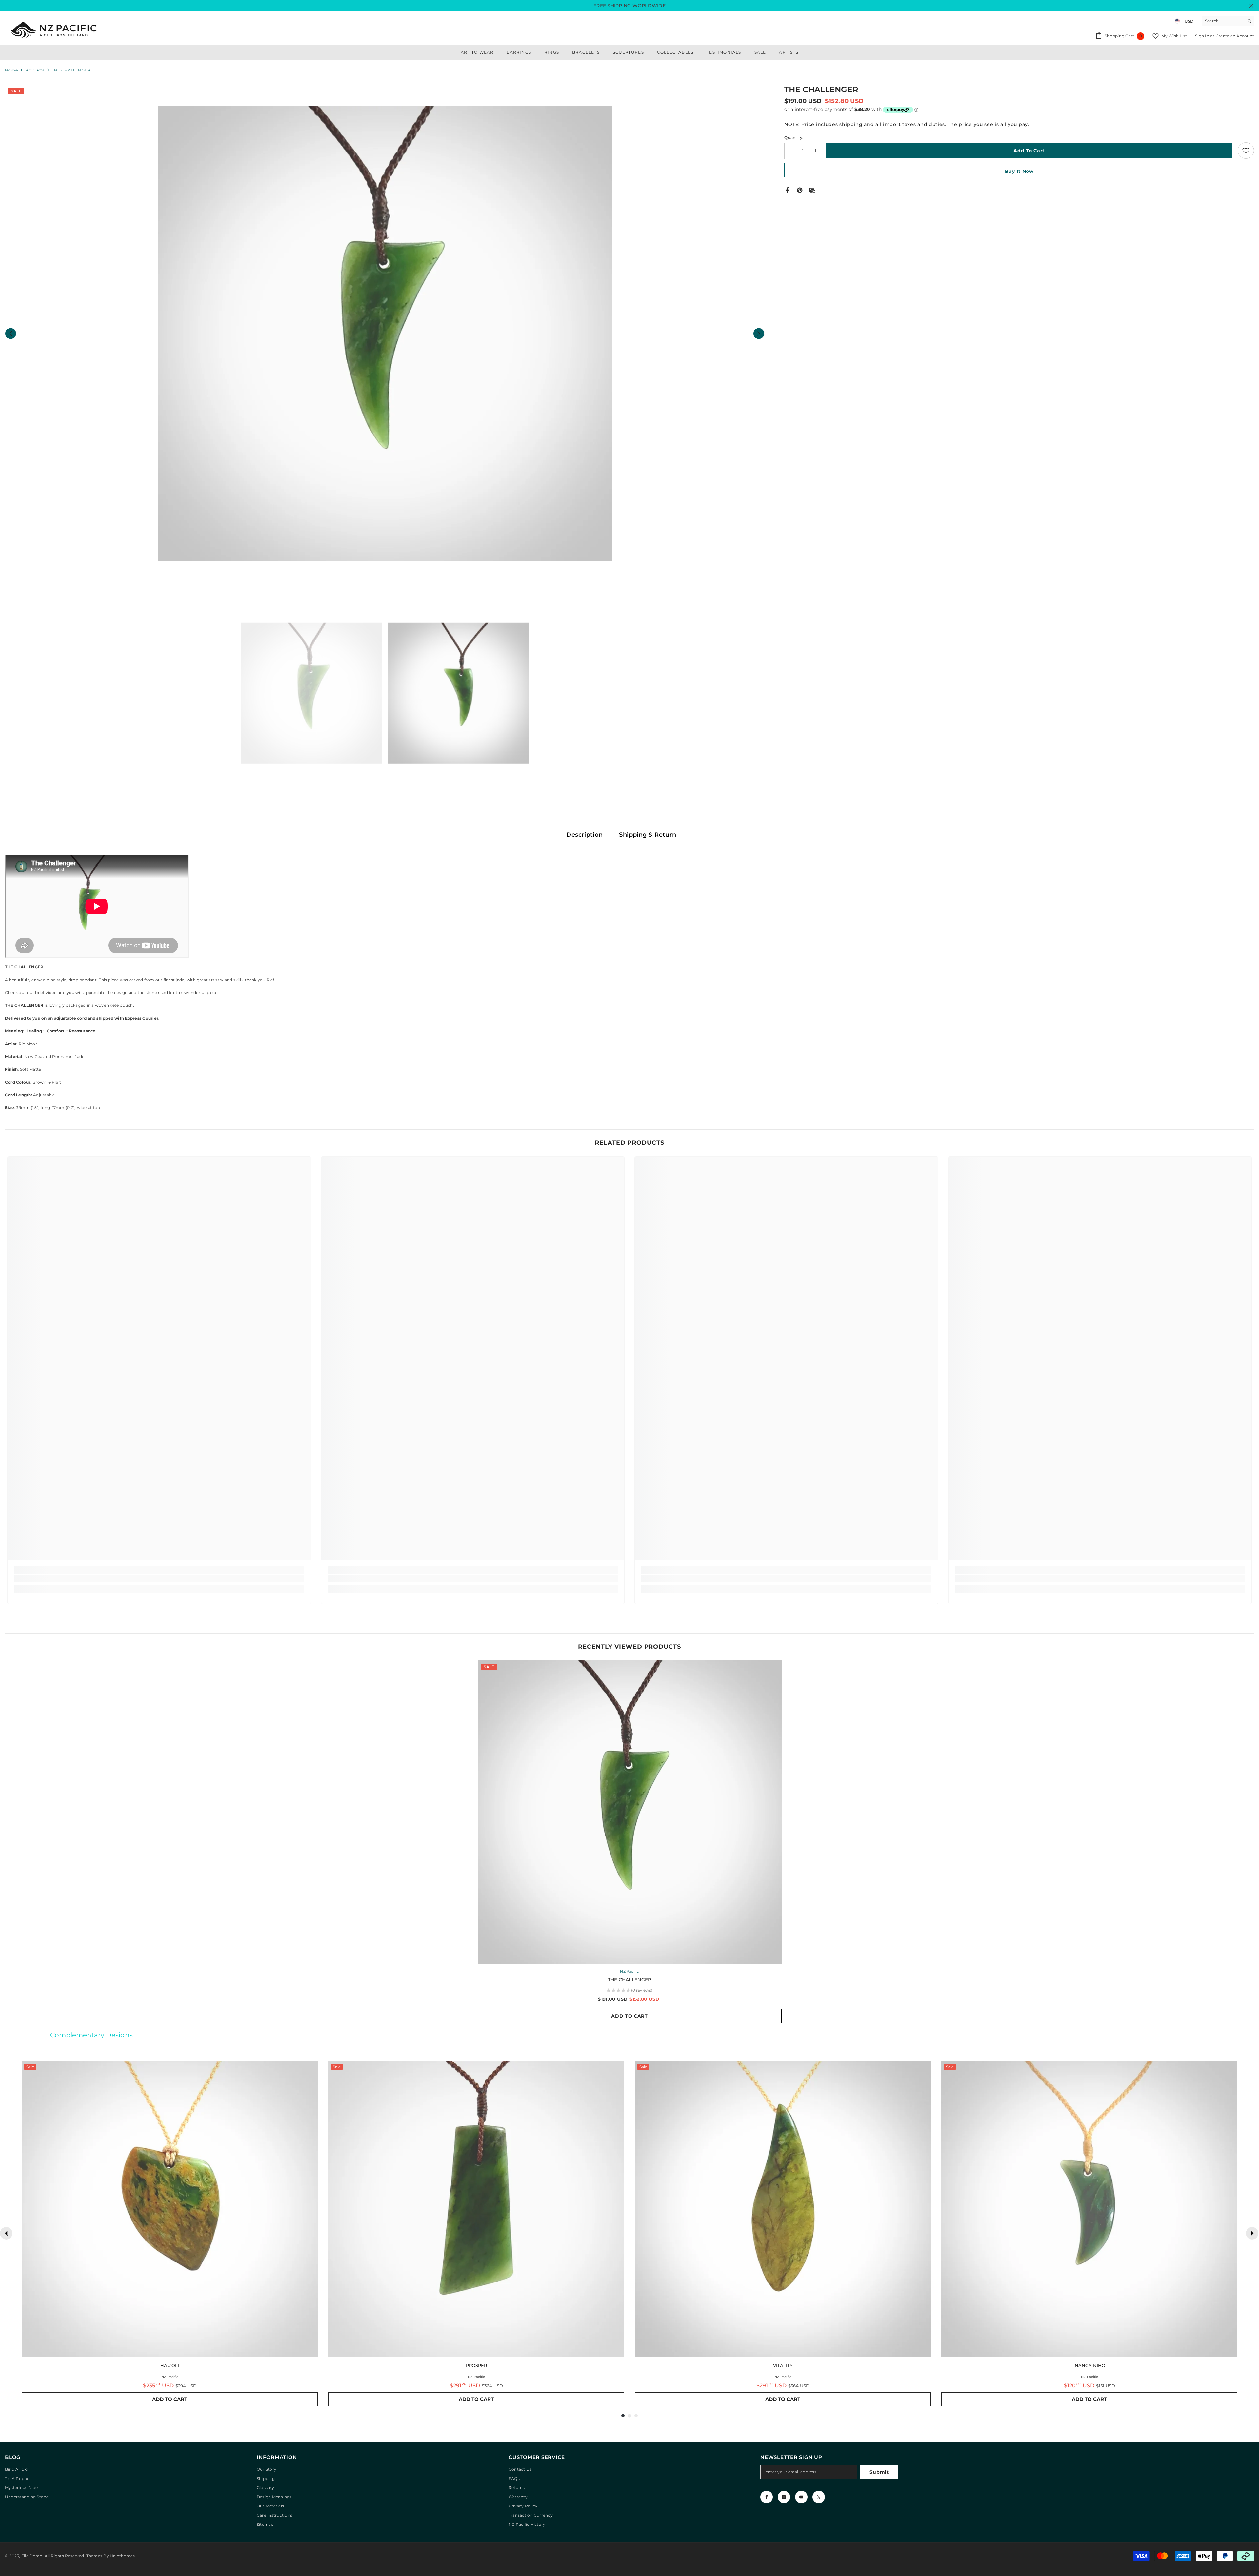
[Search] (1228, 21)
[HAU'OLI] (170, 2209)
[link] (159, 1578)
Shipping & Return (648, 835)
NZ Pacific (629, 1971)
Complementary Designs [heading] (91, 2035)
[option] (385, 333)
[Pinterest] (800, 190)
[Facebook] (787, 190)
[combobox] (1223, 21)
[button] (11, 333)
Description (584, 835)
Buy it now (1019, 171)
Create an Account (1235, 36)
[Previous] (6, 2233)
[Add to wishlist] (1246, 151)
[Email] (812, 190)
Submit (879, 2472)
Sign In (1203, 36)
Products (35, 70)
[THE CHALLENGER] (630, 1812)
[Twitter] (819, 2497)
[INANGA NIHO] (1089, 2209)
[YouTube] (801, 2497)
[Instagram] (784, 2497)
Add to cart (1029, 151)
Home (11, 70)
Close (1251, 6)
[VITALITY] (783, 2209)
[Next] (1252, 2233)
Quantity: (794, 137)
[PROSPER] (476, 2209)
